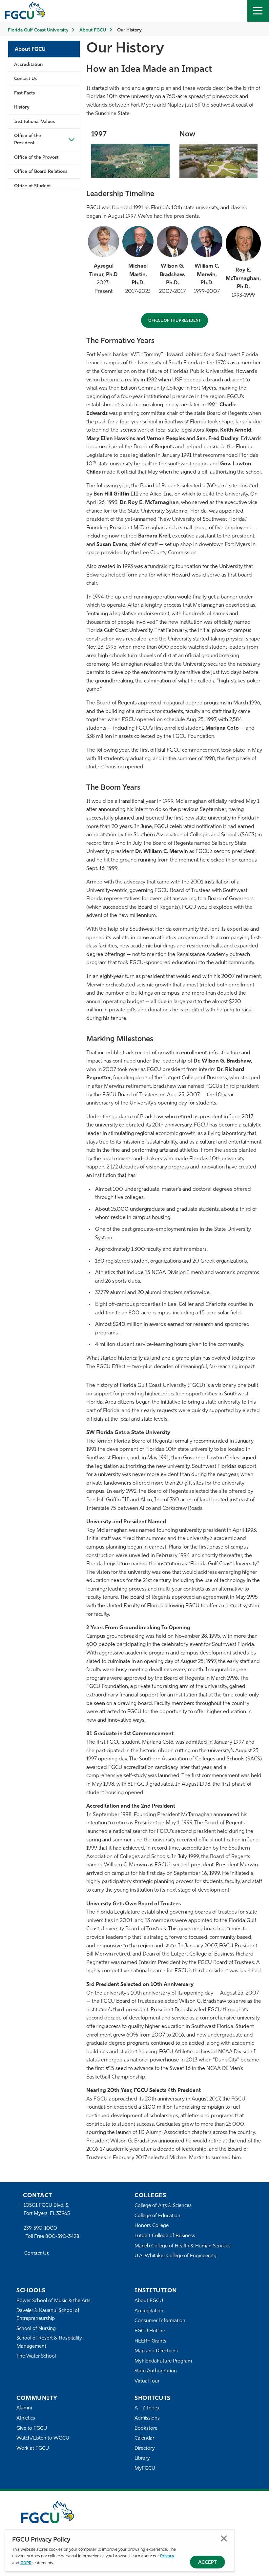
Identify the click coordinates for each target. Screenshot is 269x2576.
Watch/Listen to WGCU (43, 2438)
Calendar (144, 2438)
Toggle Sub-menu (72, 139)
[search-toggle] (237, 11)
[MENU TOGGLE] (258, 11)
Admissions (147, 2418)
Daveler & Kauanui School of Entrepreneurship (48, 2315)
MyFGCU (145, 2469)
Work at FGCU (33, 2449)
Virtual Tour (147, 2381)
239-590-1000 (40, 2229)
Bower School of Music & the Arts (53, 2301)
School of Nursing (36, 2329)
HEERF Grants (150, 2341)
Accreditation (28, 65)
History (22, 107)
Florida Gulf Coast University (38, 30)
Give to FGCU (32, 2429)
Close (224, 2538)
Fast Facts (24, 93)
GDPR (26, 2563)
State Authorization (156, 2371)
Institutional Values (34, 122)
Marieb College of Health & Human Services (183, 2246)
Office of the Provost (36, 158)
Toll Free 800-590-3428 (52, 2237)
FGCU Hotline (150, 2331)
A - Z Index (147, 2408)
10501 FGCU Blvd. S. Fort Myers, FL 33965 (47, 2210)
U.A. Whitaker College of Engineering (176, 2256)
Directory (145, 2449)
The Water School (36, 2356)
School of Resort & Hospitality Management (49, 2342)
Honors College (152, 2226)
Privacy (167, 2556)
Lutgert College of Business (165, 2236)
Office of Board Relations (41, 172)
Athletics (26, 2418)
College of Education (157, 2216)
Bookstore (146, 2429)
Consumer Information (160, 2321)
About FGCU (93, 30)
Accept (207, 2563)
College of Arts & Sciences (163, 2206)
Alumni (24, 2408)
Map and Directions (156, 2351)
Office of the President (28, 140)
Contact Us (25, 79)
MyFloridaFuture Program (163, 2361)
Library (142, 2458)
